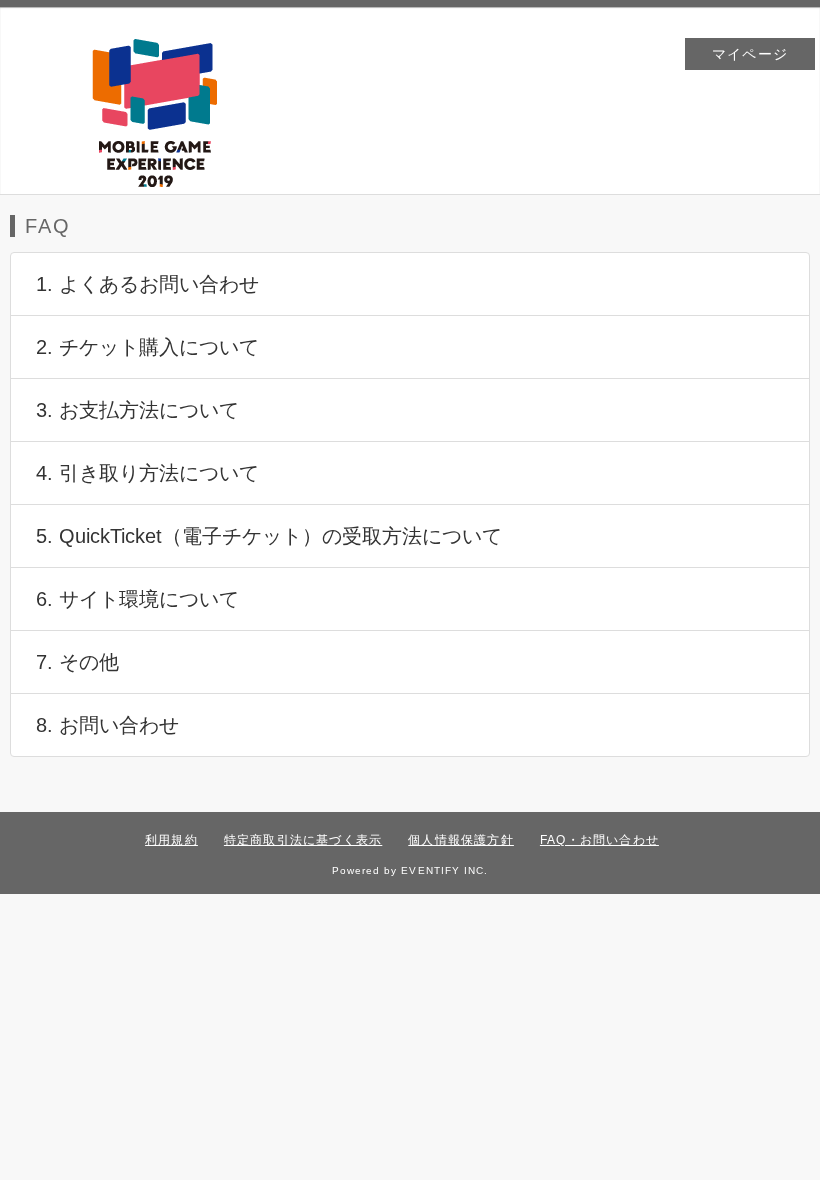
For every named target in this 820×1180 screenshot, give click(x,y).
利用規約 (171, 840)
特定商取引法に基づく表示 (303, 840)
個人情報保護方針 (461, 840)
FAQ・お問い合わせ (599, 840)
